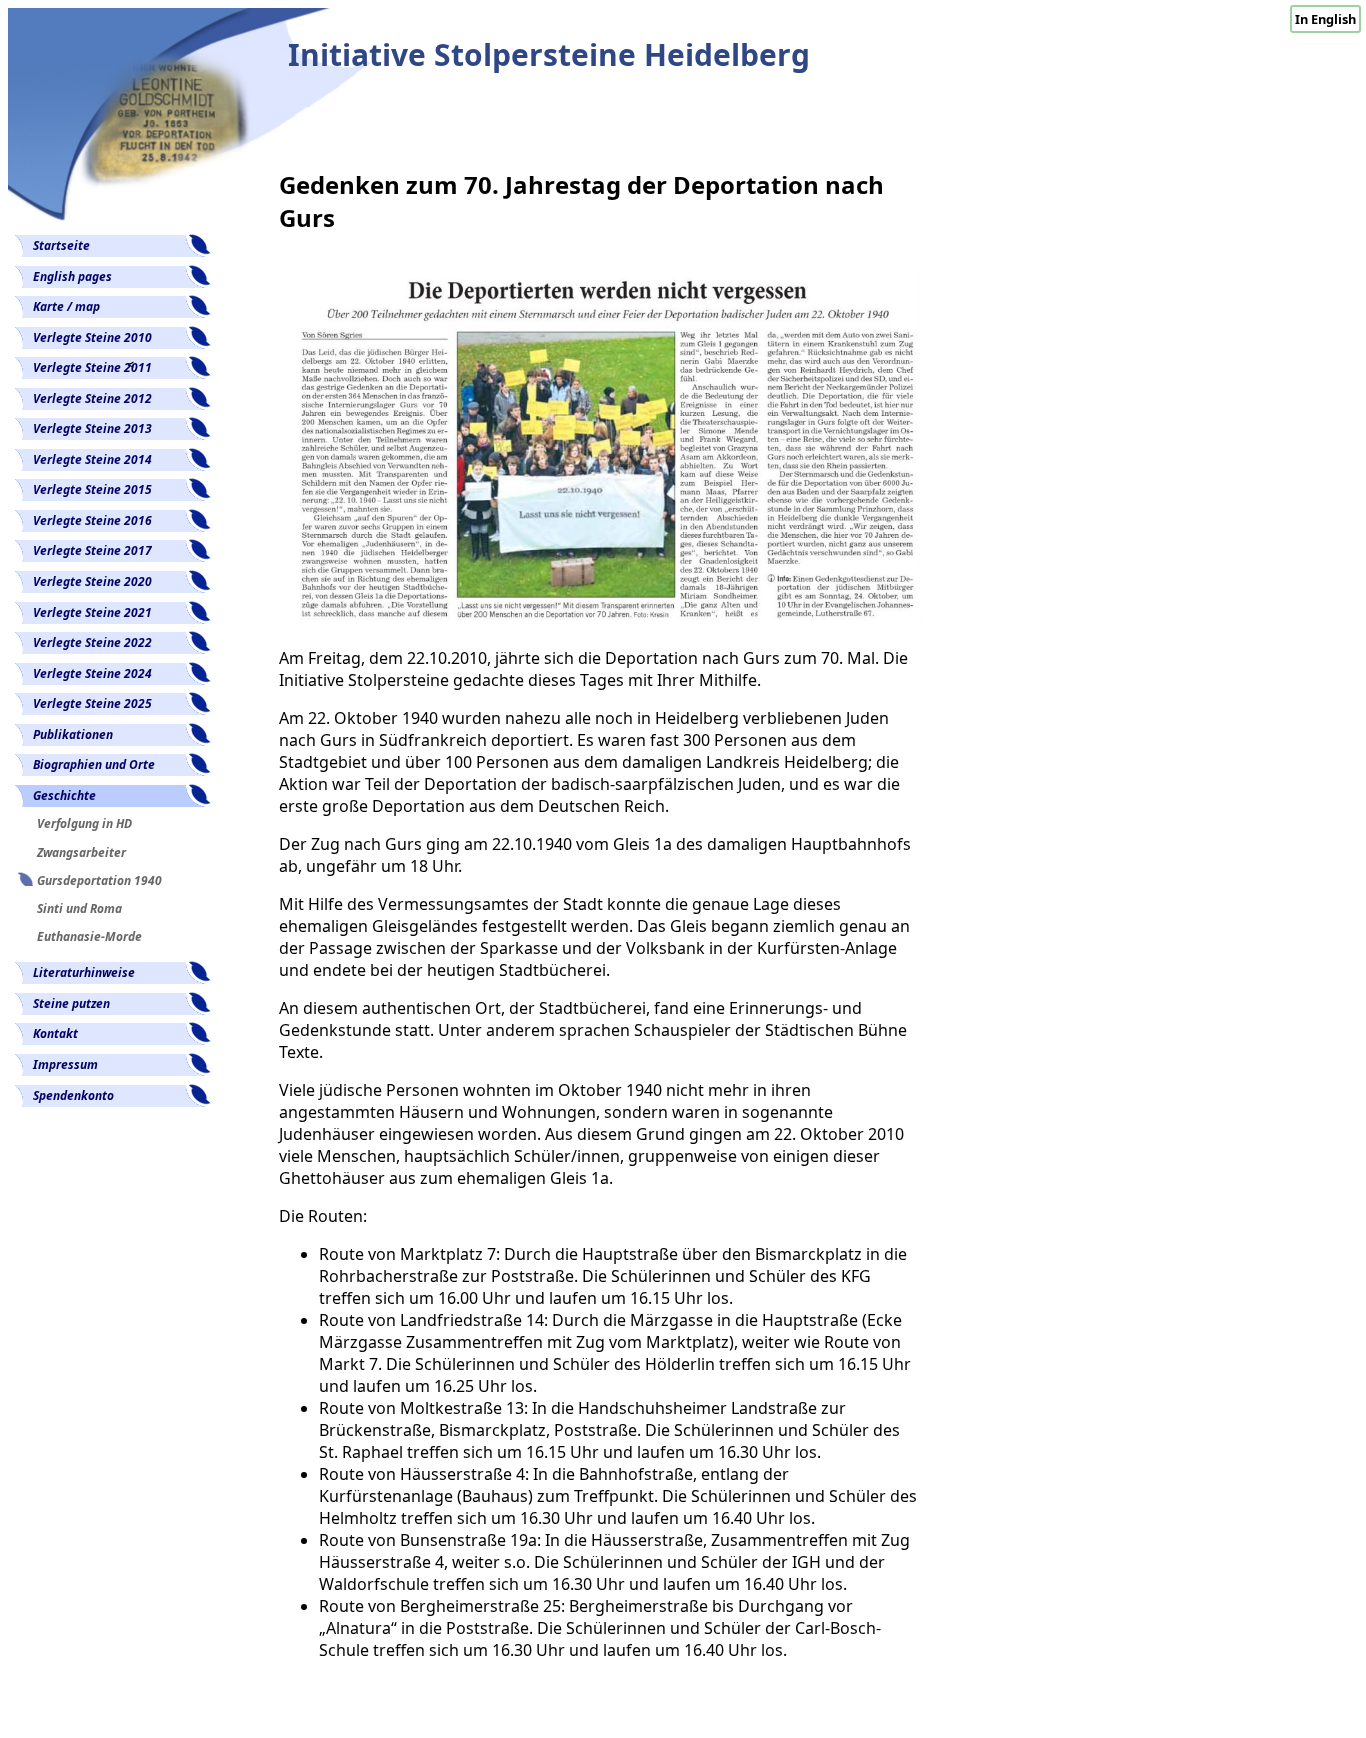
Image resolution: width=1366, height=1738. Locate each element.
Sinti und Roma (79, 908)
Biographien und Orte (94, 764)
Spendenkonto (73, 1095)
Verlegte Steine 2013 (92, 428)
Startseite (61, 245)
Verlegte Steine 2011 (92, 367)
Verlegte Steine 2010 (92, 337)
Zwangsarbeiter (81, 852)
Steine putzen (71, 1003)
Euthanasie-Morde (89, 936)
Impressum (65, 1064)
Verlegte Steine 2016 (92, 520)
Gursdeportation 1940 (99, 880)
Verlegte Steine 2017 (92, 550)
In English (1325, 19)
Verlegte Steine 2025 (92, 703)
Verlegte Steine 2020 (92, 581)
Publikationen (73, 734)
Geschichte (64, 795)
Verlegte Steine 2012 (92, 398)
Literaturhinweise (84, 972)
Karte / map (66, 306)
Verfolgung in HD (84, 823)
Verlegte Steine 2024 (92, 673)
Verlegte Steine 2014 (92, 459)
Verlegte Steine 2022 (92, 642)
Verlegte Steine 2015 (92, 489)
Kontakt (55, 1033)
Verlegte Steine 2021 (92, 612)
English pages (72, 276)
